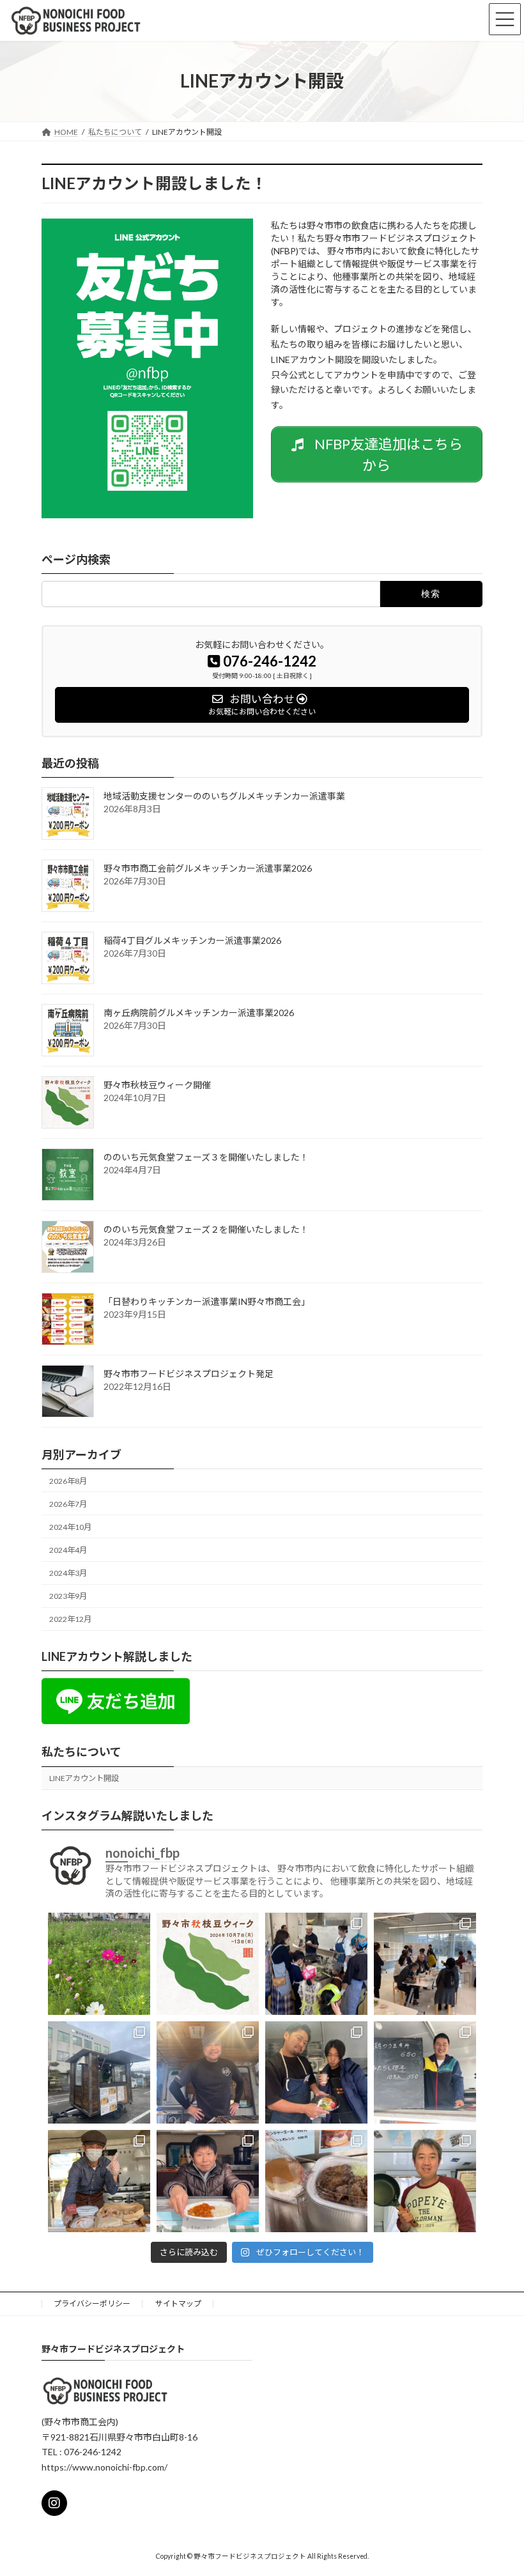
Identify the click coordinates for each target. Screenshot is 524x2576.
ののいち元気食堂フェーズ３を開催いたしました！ (206, 1157)
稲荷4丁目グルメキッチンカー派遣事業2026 (192, 940)
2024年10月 (70, 1527)
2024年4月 (68, 1550)
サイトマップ (178, 2303)
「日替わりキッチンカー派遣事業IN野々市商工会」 (207, 1301)
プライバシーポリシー (92, 2303)
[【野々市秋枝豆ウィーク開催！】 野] (208, 1964)
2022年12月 (70, 1619)
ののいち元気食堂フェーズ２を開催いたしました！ (206, 1229)
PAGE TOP (497, 2549)
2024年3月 (68, 1573)
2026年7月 (68, 1504)
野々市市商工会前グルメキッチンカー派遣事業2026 (208, 868)
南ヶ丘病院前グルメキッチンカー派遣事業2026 (199, 1013)
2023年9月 (68, 1596)
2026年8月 (68, 1481)
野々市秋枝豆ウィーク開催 (157, 1085)
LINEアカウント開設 (84, 1778)
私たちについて (81, 1752)
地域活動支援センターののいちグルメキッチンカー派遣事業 (224, 796)
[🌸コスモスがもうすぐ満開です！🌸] (99, 1964)
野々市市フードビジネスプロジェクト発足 (189, 1374)
